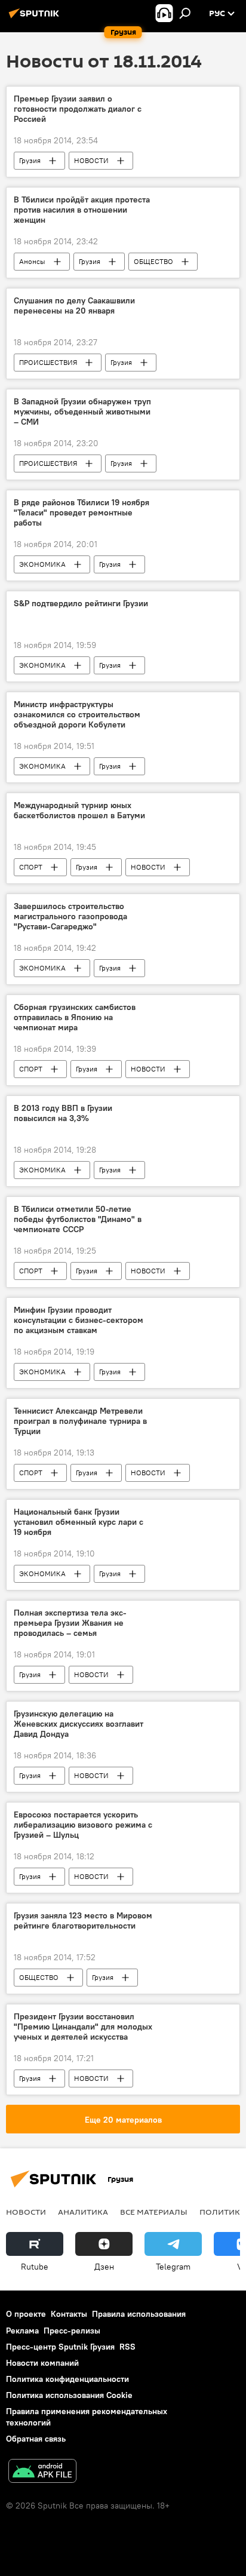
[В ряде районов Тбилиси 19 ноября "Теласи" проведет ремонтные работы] (196, 505)
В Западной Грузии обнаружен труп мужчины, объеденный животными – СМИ (82, 412)
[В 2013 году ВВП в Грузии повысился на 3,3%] (196, 1110)
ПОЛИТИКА (222, 2212)
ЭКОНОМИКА (42, 564)
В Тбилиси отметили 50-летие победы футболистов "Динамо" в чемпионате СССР (78, 1219)
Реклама (22, 2331)
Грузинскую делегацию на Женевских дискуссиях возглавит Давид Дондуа (79, 1724)
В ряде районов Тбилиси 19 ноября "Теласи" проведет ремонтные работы (82, 513)
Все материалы (154, 2212)
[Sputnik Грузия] (36, 18)
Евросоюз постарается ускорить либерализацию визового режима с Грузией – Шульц (83, 1825)
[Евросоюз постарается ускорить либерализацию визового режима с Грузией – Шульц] (196, 1817)
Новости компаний (42, 2363)
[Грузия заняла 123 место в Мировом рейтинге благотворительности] (196, 1918)
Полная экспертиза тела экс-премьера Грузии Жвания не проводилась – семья (70, 1623)
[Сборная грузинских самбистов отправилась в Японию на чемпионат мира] (196, 1009)
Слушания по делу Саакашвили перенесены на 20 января (74, 306)
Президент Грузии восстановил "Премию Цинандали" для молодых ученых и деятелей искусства (83, 2027)
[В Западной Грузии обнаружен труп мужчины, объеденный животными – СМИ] (196, 404)
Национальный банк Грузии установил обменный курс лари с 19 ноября (79, 1522)
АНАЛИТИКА (83, 2212)
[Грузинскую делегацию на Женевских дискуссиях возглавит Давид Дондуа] (196, 1716)
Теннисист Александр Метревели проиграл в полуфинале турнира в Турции (80, 1421)
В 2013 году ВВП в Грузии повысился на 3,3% (63, 1113)
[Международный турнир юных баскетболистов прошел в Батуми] (196, 808)
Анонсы (32, 261)
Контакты (69, 2314)
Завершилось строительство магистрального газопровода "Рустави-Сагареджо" (70, 917)
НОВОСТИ (91, 160)
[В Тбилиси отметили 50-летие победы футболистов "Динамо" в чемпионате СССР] (196, 1211)
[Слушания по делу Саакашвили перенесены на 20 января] (196, 303)
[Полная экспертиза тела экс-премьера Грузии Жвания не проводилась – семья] (196, 1615)
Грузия (30, 160)
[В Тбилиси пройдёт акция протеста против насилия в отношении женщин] (196, 202)
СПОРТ (31, 867)
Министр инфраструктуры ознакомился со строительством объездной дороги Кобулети (77, 715)
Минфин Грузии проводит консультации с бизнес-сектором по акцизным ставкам (79, 1320)
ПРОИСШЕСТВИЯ (48, 362)
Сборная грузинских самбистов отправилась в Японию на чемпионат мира (75, 1017)
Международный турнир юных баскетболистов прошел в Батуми (79, 810)
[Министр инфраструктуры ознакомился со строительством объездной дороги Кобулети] (196, 707)
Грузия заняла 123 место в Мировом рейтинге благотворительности (83, 1921)
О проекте (26, 2314)
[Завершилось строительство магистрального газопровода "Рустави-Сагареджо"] (196, 908)
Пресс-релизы (72, 2331)
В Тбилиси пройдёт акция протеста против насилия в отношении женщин (82, 210)
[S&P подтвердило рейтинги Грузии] (196, 606)
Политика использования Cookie (69, 2395)
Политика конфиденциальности (67, 2379)
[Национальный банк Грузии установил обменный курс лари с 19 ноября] (196, 1514)
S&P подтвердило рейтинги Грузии (81, 604)
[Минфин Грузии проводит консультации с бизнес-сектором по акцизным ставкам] (196, 1312)
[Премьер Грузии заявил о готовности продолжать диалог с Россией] (196, 101)
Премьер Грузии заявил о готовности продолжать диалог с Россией (78, 109)
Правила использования (139, 2314)
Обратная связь (36, 2439)
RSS (127, 2347)
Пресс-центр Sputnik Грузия (60, 2347)
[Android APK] (42, 2472)
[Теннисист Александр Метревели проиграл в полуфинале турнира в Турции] (196, 1413)
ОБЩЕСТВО (153, 261)
